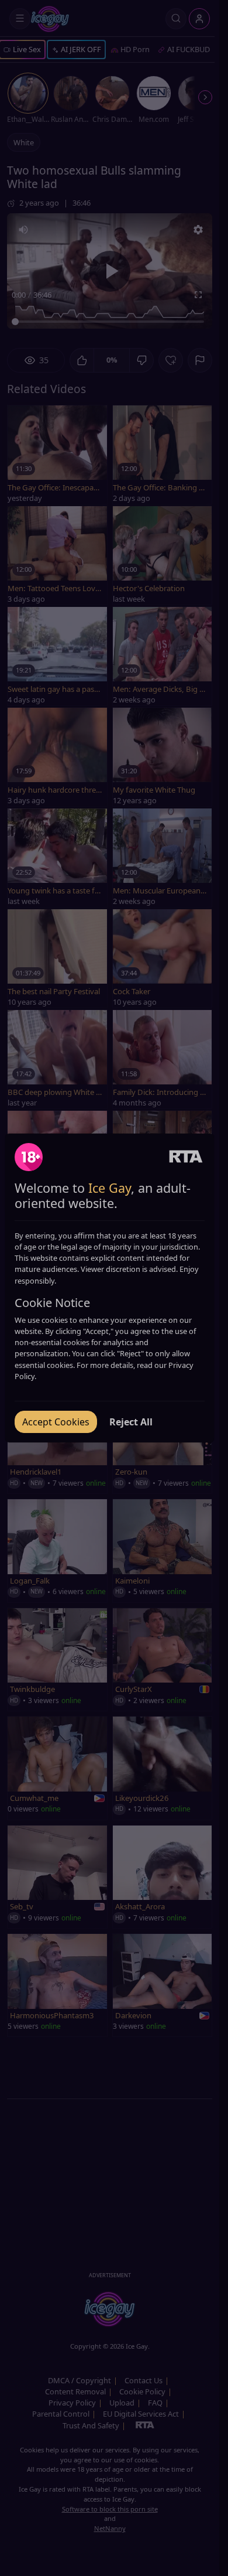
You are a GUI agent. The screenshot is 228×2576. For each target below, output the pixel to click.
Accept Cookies (56, 1422)
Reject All (131, 1422)
